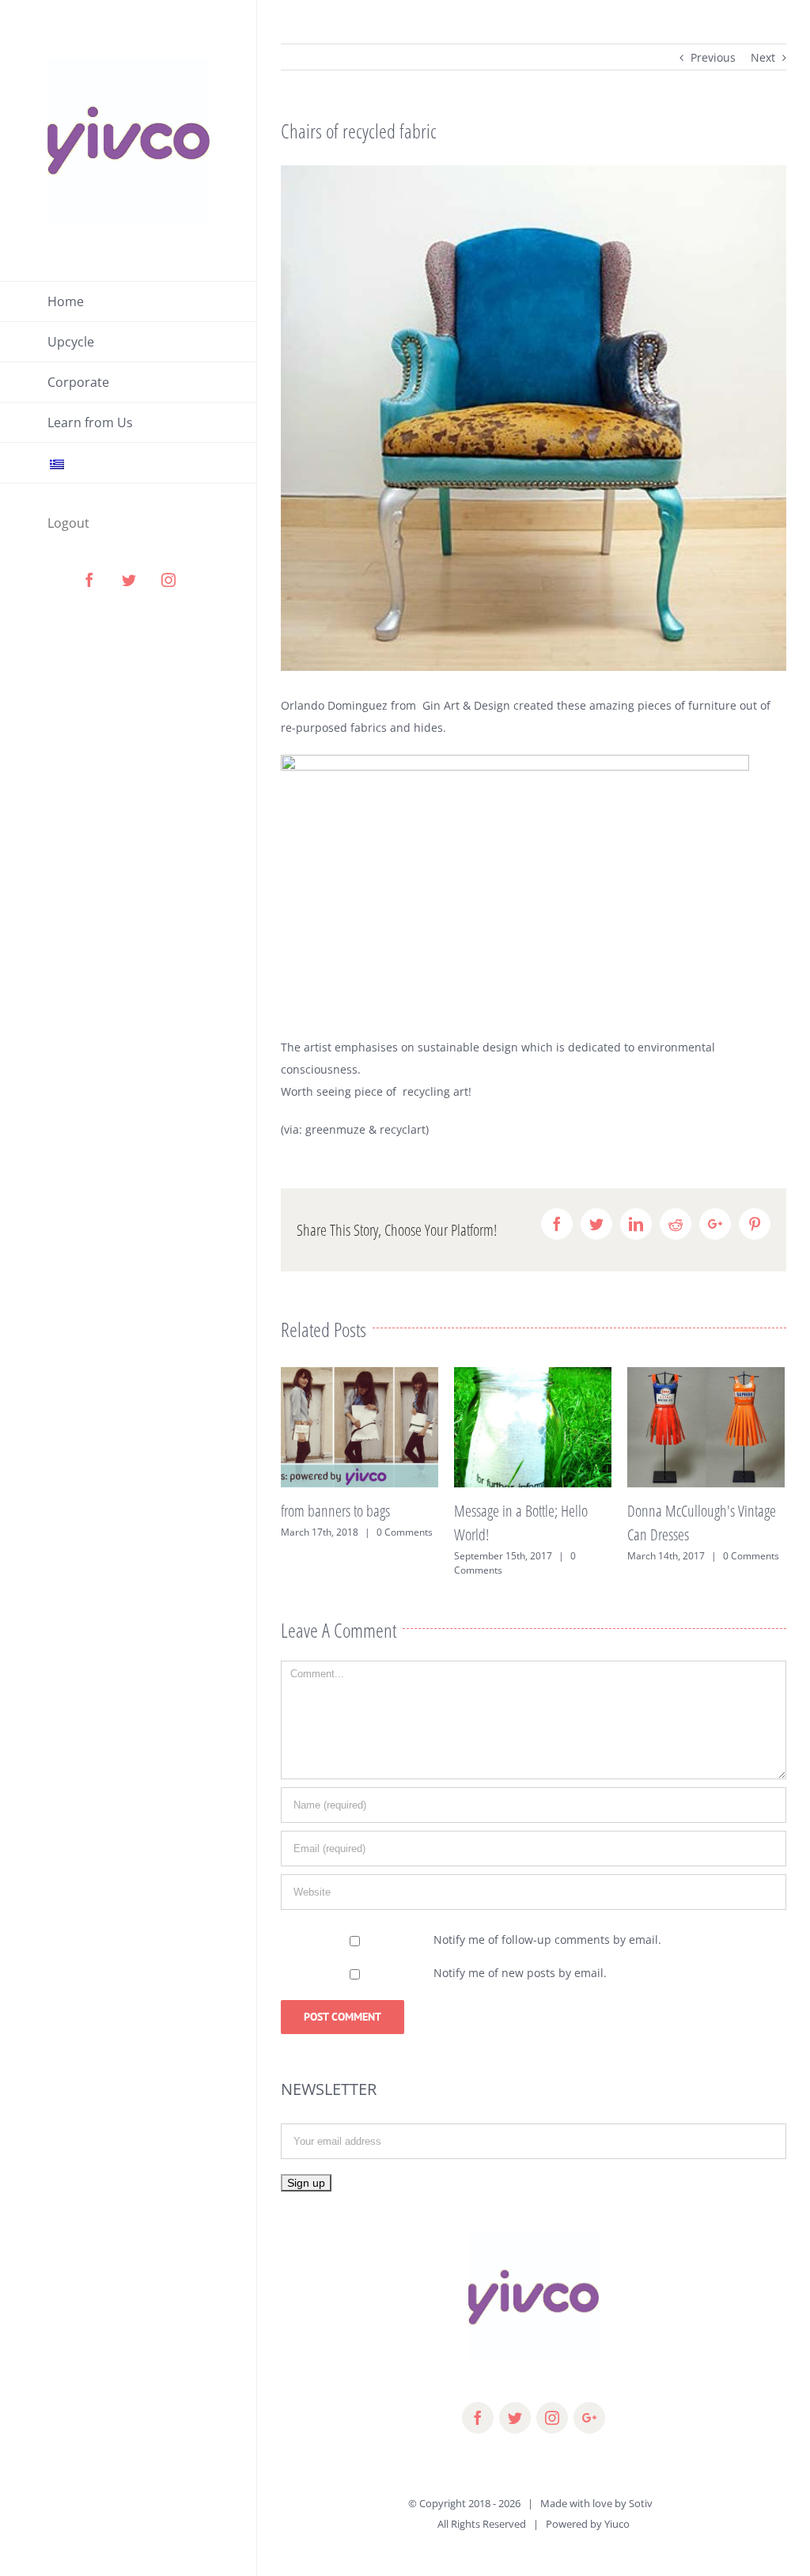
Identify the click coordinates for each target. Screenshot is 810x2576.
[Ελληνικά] (129, 463)
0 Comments (405, 1532)
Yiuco (617, 2524)
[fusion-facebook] (478, 2418)
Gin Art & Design (466, 705)
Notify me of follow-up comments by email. (547, 1940)
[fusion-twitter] (515, 2418)
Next (763, 57)
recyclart (403, 1129)
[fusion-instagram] (552, 2418)
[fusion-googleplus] (589, 2418)
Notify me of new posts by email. (520, 1973)
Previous (713, 57)
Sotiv (641, 2503)
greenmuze (335, 1129)
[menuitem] (129, 301)
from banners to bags (335, 1511)
